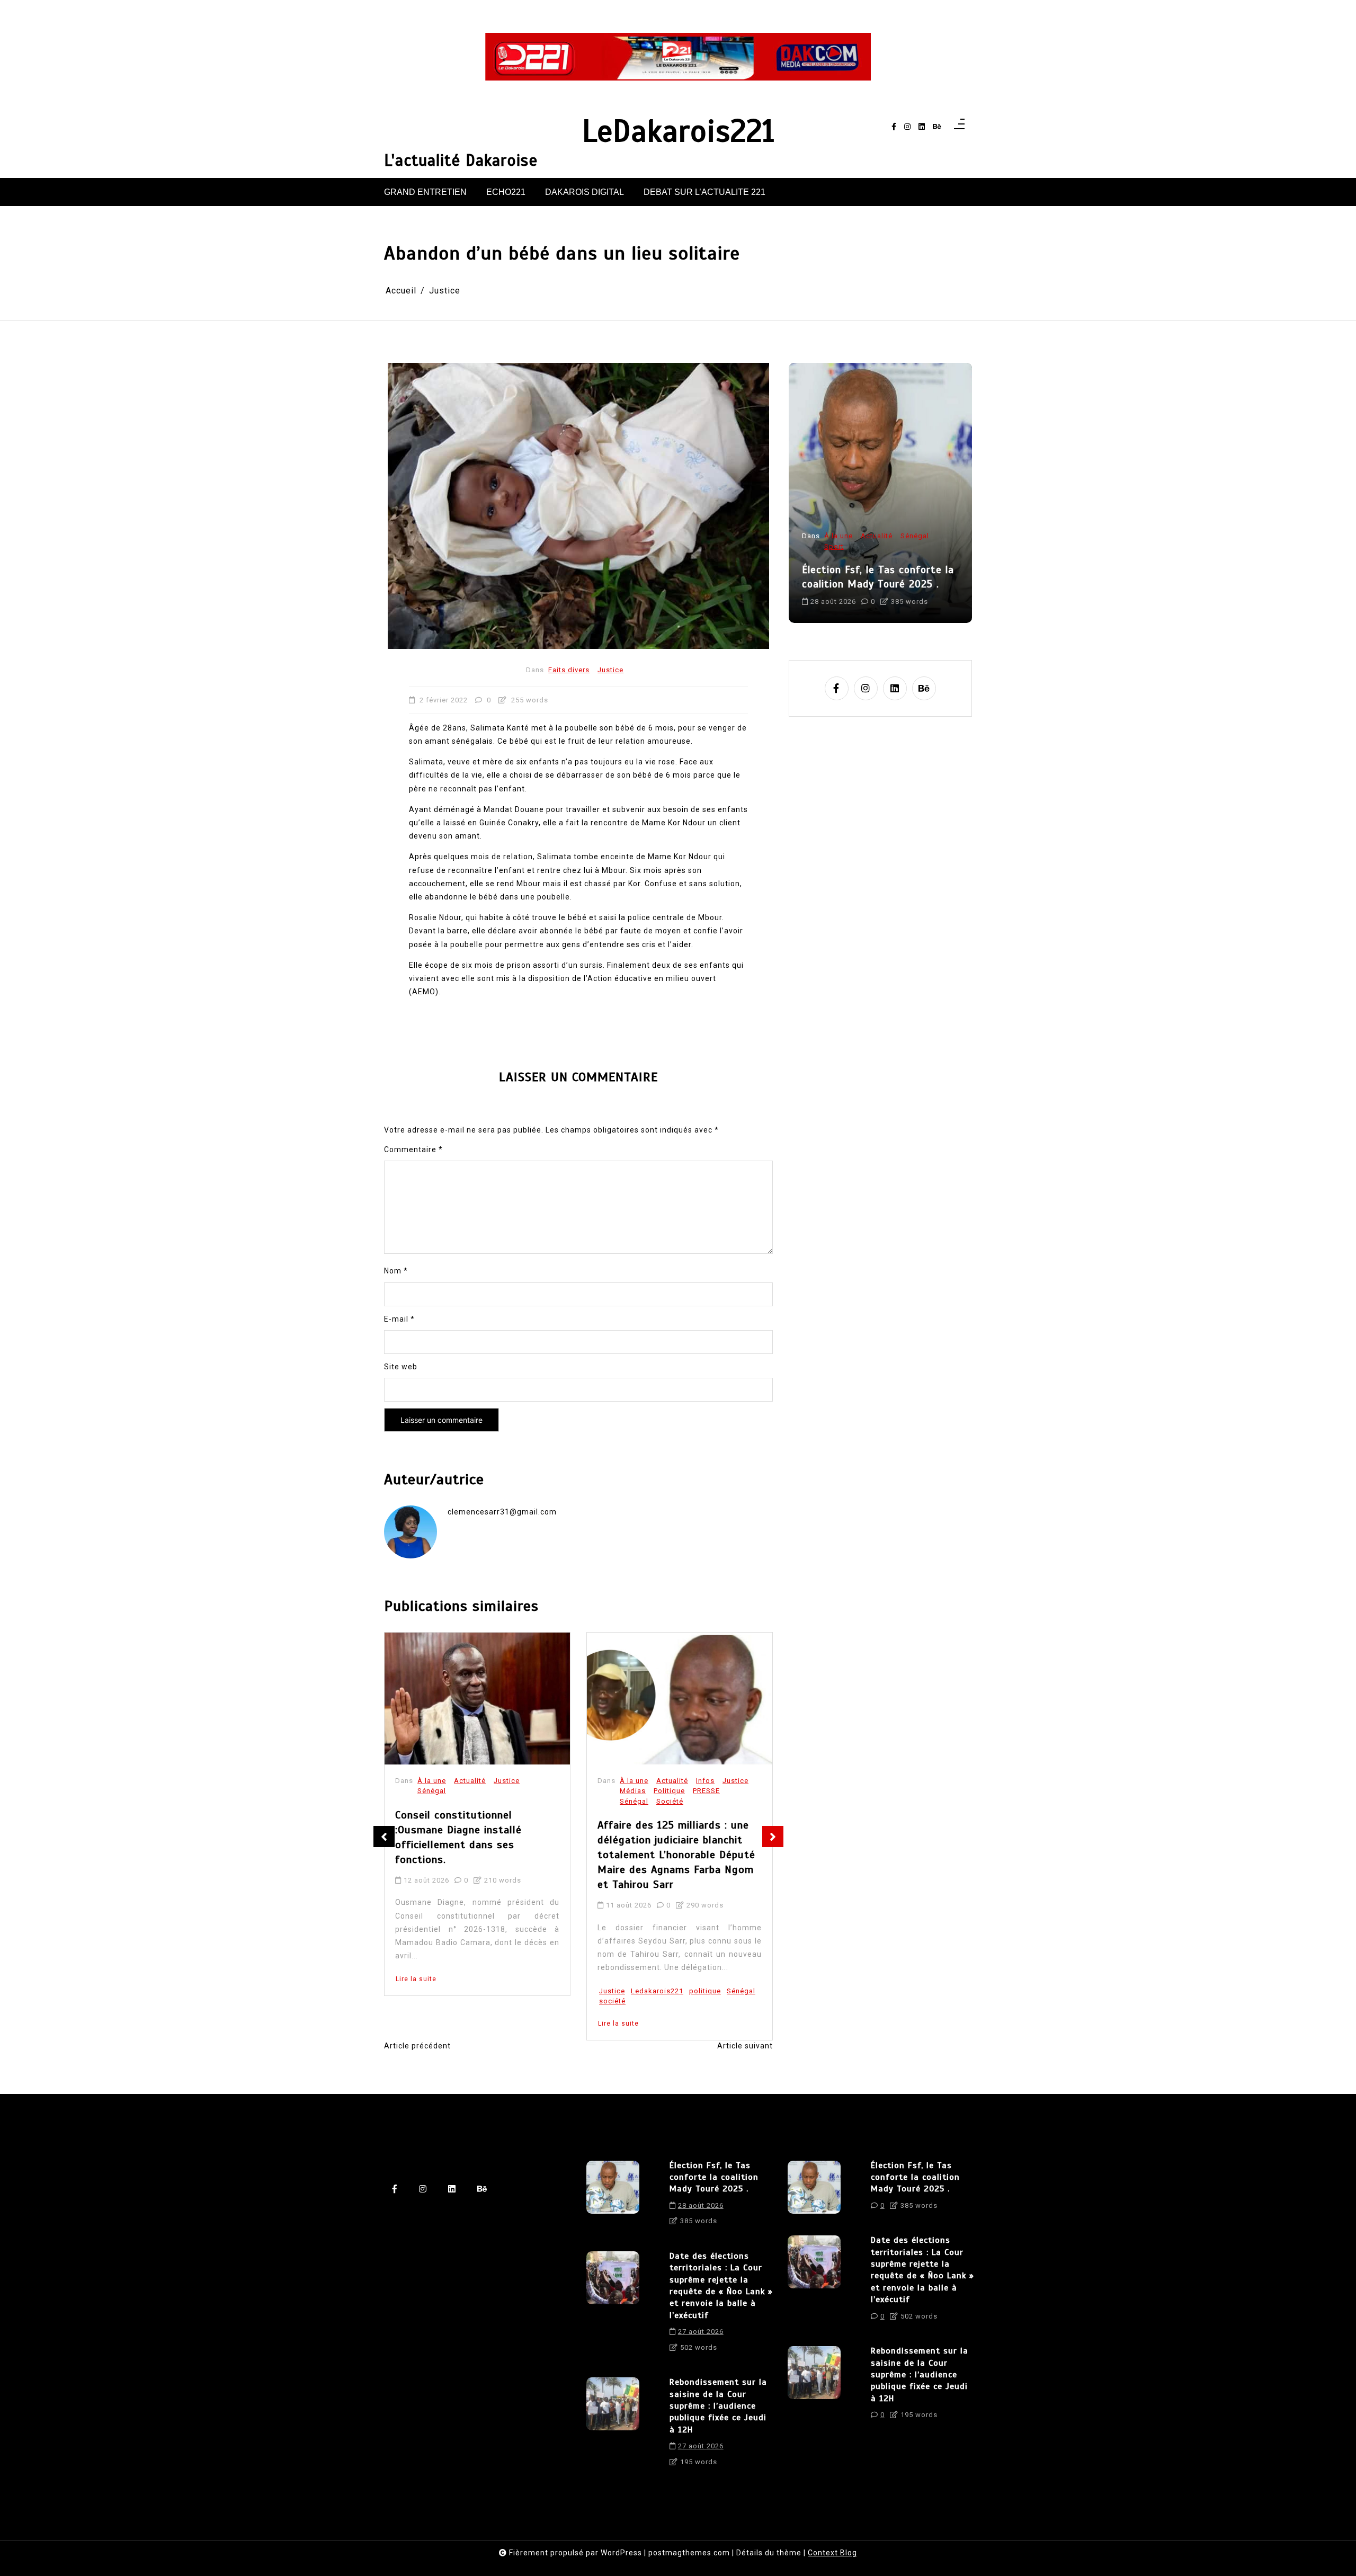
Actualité (470, 1781)
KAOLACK (648, 1951)
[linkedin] (922, 127)
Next (773, 1837)
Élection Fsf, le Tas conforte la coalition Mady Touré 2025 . (714, 2177)
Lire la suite (416, 2024)
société (410, 2001)
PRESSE (504, 1791)
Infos (503, 1781)
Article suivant (745, 2046)
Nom (396, 1271)
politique (503, 1991)
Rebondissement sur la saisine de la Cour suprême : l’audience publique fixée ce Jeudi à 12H (718, 2406)
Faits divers (569, 670)
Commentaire (413, 1149)
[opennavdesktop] (959, 127)
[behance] (937, 127)
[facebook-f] (894, 127)
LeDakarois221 (678, 132)
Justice (610, 670)
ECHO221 (506, 192)
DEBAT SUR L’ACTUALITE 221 (704, 192)
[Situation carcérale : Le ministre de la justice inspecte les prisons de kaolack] (680, 1699)
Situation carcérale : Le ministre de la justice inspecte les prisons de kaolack (679, 1830)
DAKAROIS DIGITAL (585, 192)
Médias (430, 1791)
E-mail (399, 1319)
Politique (467, 1791)
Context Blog (832, 2553)
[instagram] (907, 127)
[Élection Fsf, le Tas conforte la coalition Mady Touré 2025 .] (613, 2197)
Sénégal (432, 1801)
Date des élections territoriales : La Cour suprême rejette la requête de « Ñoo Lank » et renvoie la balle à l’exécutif (880, 563)
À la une (432, 1781)
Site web (401, 1367)
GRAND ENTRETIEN (425, 192)
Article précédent (417, 2046)
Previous (384, 1837)
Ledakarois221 (455, 1991)
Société (467, 1801)
